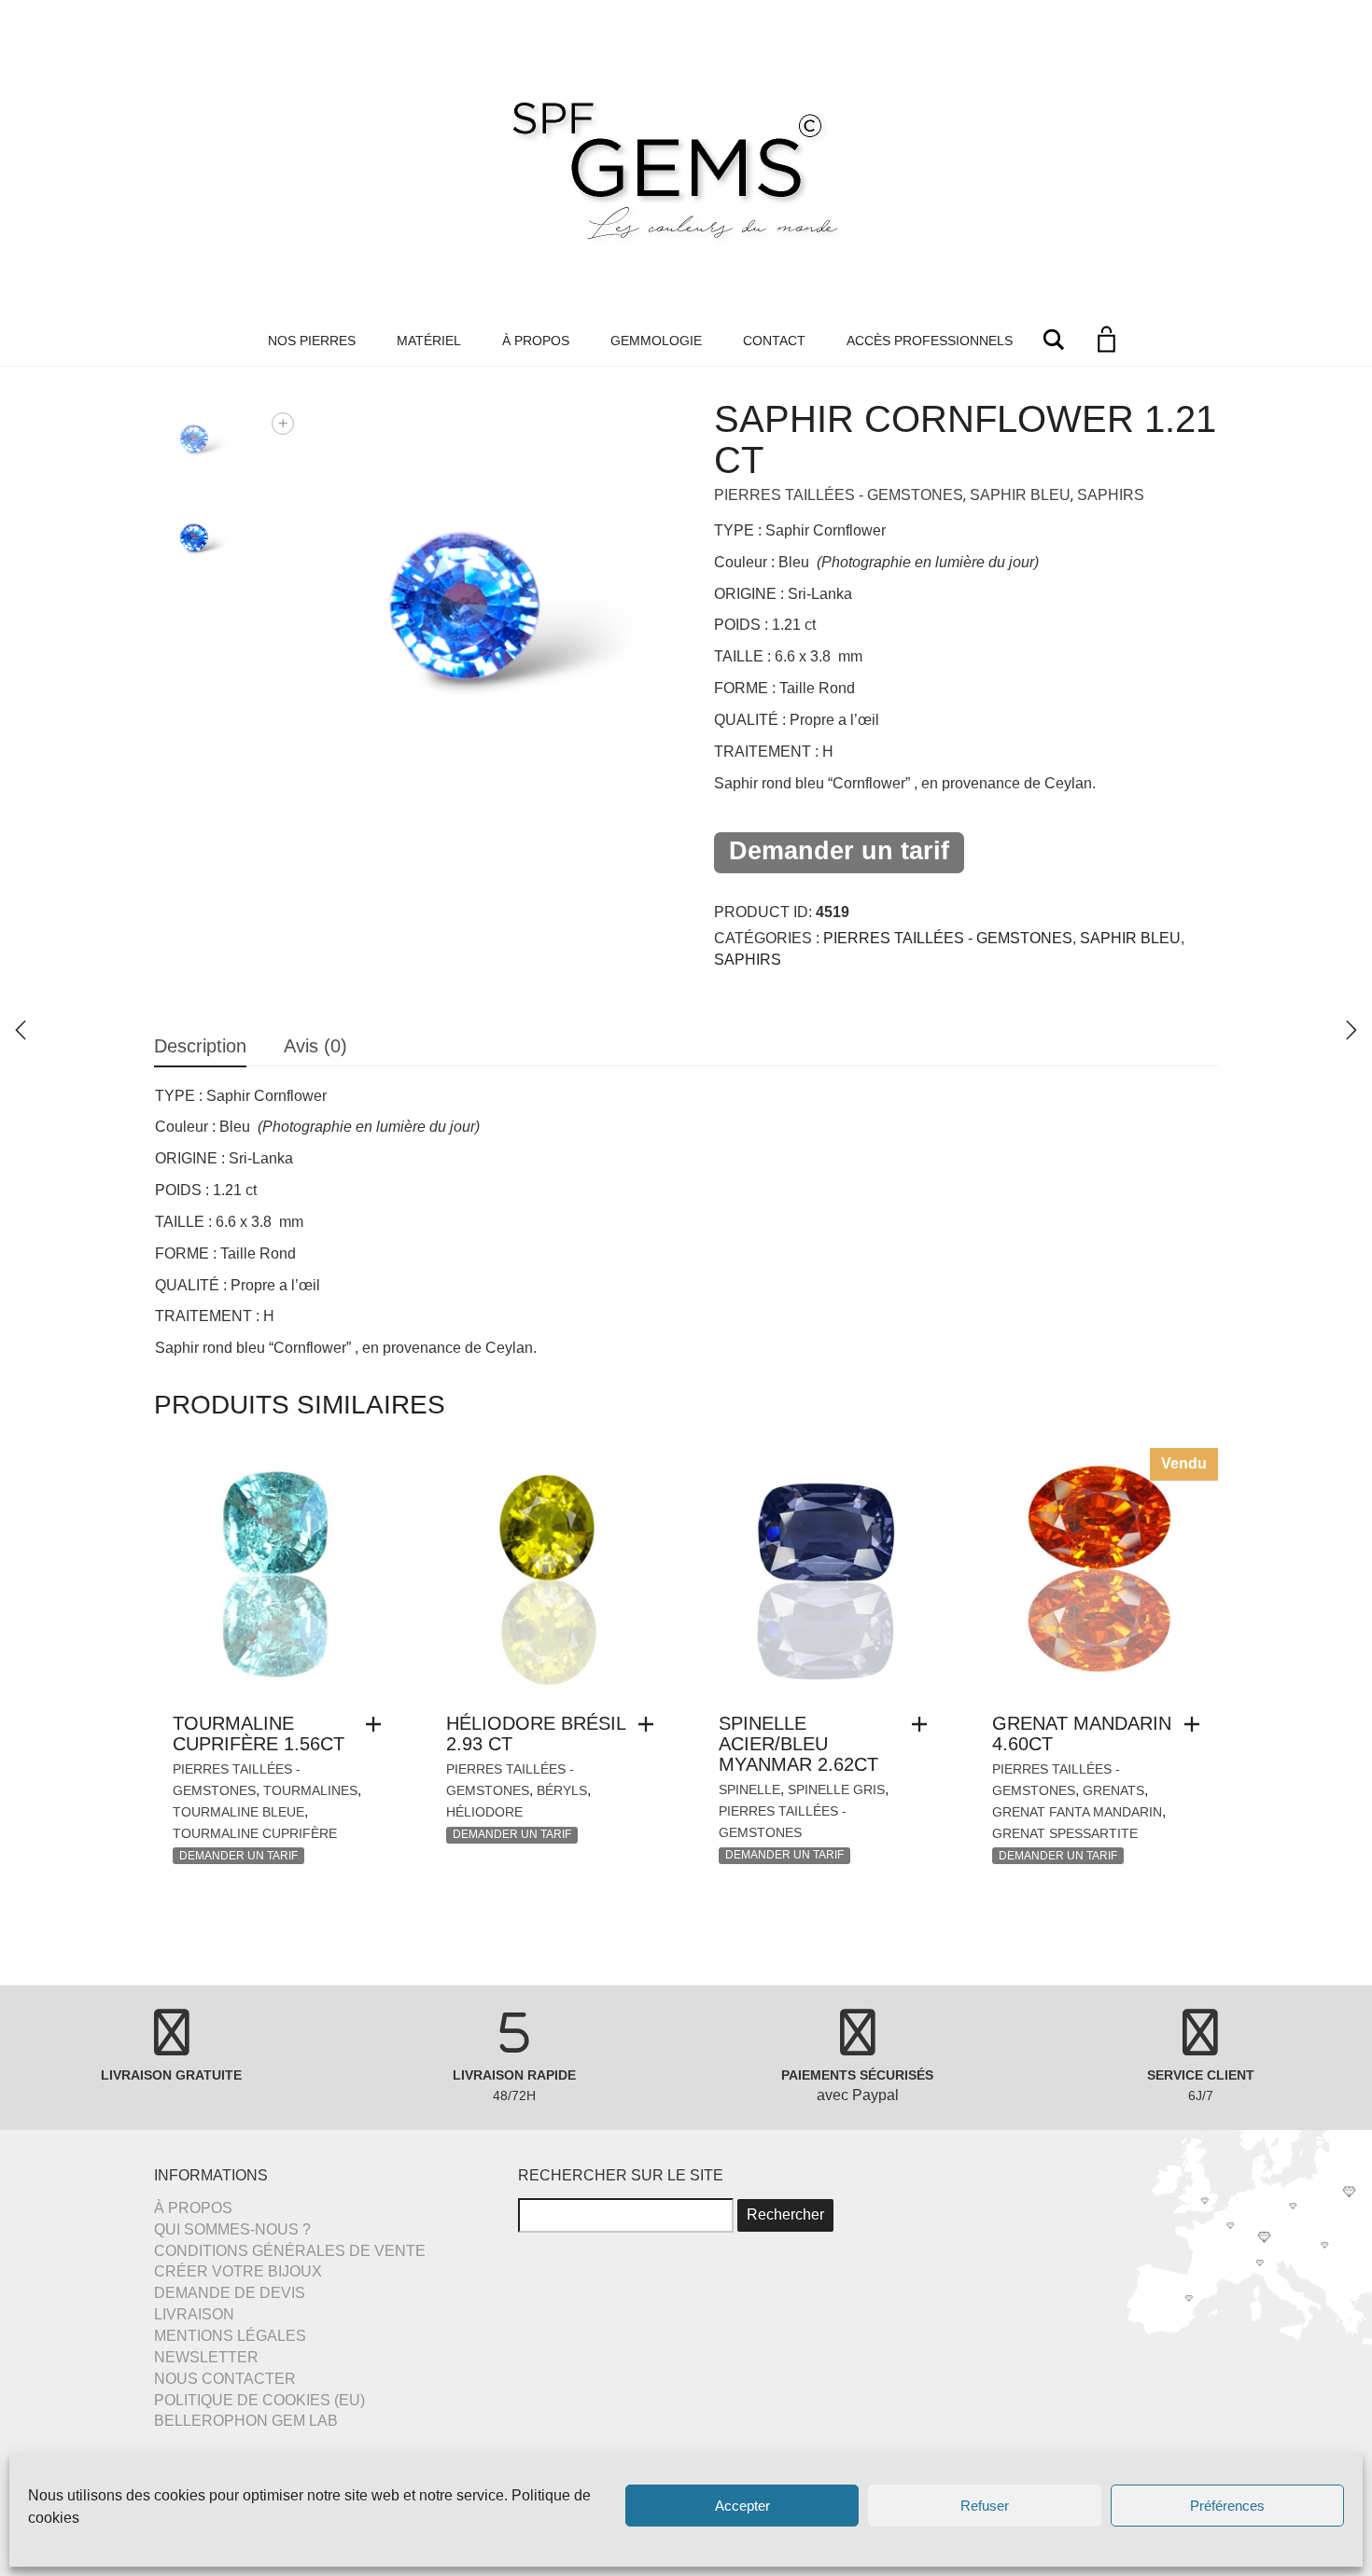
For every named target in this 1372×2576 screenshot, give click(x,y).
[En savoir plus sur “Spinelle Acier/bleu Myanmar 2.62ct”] (924, 1724)
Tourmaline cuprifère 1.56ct (259, 1734)
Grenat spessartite (1065, 1833)
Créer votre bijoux (238, 2271)
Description (200, 1046)
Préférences (1227, 2506)
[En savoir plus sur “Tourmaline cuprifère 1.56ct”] (378, 1724)
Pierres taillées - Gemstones (839, 495)
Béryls (562, 1790)
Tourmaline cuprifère (255, 1833)
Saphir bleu (1020, 495)
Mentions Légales (230, 2336)
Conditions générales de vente (290, 2251)
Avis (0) (315, 1046)
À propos (536, 341)
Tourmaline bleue (238, 1812)
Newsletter (206, 2357)
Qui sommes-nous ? (232, 2229)
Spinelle (749, 1789)
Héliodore (484, 1812)
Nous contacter (225, 2379)
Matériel (429, 341)
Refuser (985, 2506)
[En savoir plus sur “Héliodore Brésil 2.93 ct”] (651, 1724)
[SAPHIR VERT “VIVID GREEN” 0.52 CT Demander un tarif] (1351, 1030)
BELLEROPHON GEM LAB (246, 2421)
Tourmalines (310, 1790)
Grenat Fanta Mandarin (1077, 1812)
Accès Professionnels (930, 341)
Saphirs (1111, 495)
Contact (774, 341)
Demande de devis (230, 2293)
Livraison (194, 2314)
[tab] (200, 1047)
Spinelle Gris (836, 1789)
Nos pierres (312, 341)
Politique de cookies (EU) (259, 2400)
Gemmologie (656, 341)
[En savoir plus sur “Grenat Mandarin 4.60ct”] (1197, 1724)
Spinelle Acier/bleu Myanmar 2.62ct (798, 1744)
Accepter (742, 2506)
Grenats (1113, 1790)
